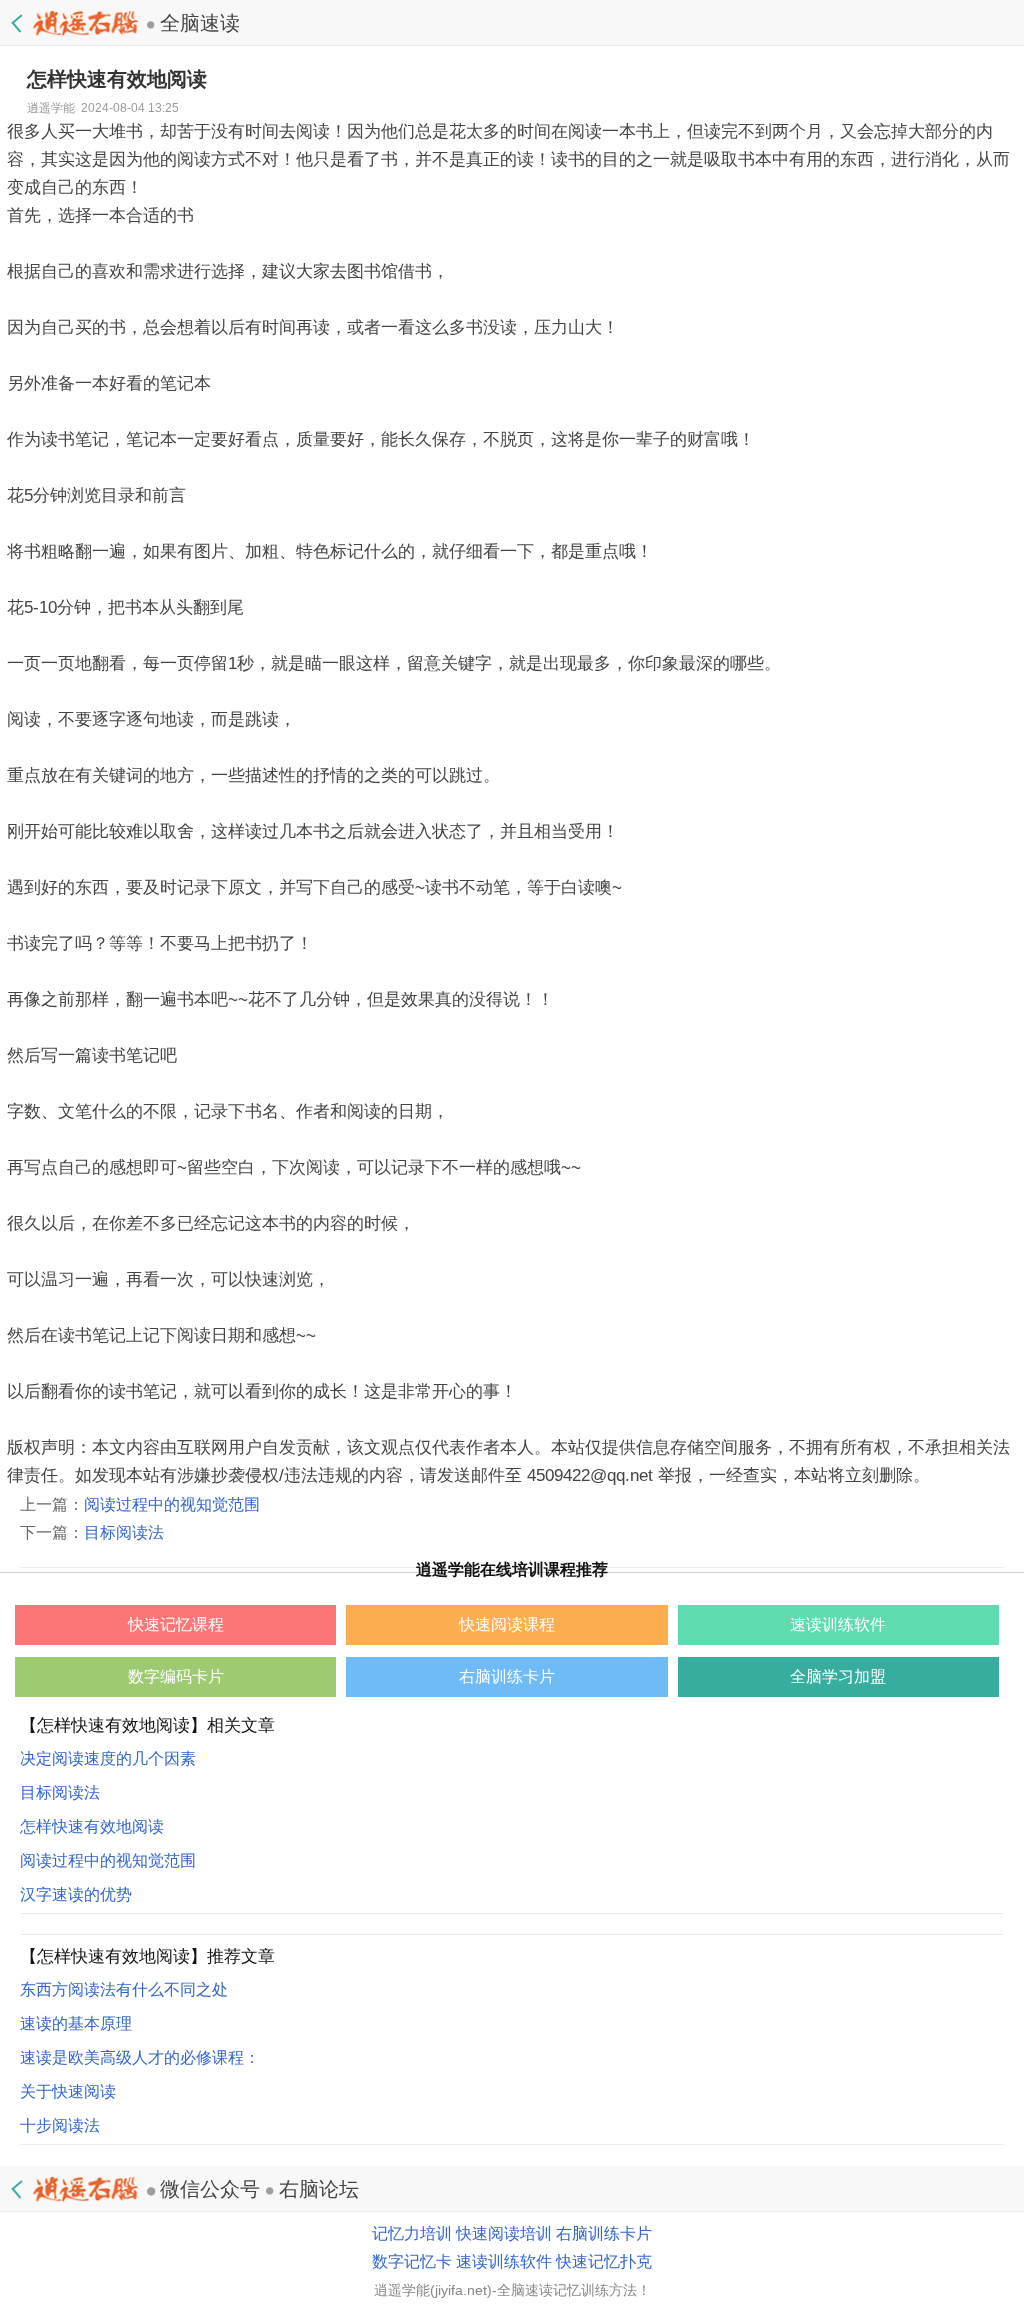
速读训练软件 (504, 2261)
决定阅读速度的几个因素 (108, 1758)
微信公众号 (210, 2189)
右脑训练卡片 (604, 2233)
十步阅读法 (60, 2125)
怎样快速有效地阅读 (92, 1826)
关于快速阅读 (68, 2091)
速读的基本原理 (76, 2023)
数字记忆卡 (412, 2261)
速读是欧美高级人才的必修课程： (140, 2057)
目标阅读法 (124, 1532)
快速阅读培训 (504, 2233)
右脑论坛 (319, 2189)
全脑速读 (200, 23)
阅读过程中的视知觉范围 (172, 1504)
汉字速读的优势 (76, 1894)
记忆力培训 (412, 2233)
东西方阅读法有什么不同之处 (124, 1989)
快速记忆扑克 (604, 2261)
